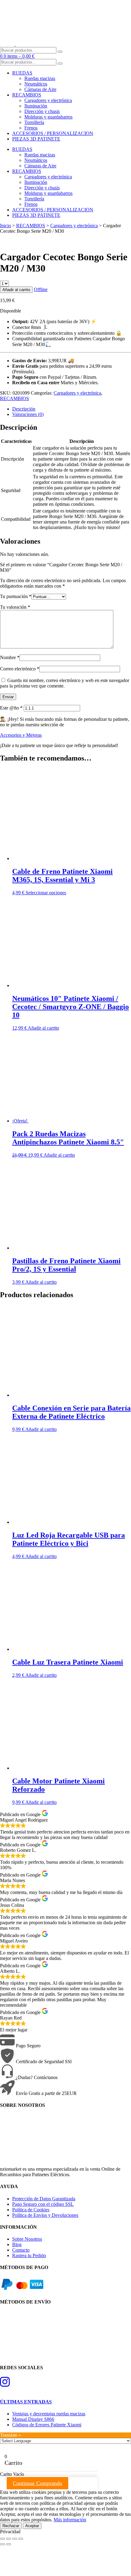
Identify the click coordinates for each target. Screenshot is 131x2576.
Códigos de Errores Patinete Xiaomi (47, 2425)
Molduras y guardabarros (48, 117)
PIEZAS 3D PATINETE (36, 139)
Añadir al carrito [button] (43, 1028)
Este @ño (11, 708)
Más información (70, 2520)
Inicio (5, 226)
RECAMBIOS (27, 95)
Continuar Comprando (37, 2483)
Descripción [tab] (24, 409)
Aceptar (32, 2526)
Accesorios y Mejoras (21, 735)
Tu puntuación (16, 596)
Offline (41, 289)
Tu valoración (15, 607)
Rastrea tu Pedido (29, 2255)
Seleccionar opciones (46, 893)
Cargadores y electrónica (48, 100)
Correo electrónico (20, 669)
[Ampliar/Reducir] (2, 2539)
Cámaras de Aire (40, 89)
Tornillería (34, 122)
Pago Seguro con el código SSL (43, 2204)
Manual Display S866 (33, 2419)
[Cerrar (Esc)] (21, 2539)
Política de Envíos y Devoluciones (45, 2215)
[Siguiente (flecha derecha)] (9, 2544)
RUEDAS (22, 73)
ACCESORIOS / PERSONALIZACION (53, 133)
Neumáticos (36, 84)
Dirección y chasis (42, 111)
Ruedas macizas (40, 78)
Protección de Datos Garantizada (44, 2199)
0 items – (19, 56)
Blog (17, 2244)
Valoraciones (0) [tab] (28, 414)
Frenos (31, 128)
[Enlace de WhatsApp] (8, 2077)
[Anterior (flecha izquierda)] (2, 2544)
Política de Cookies (31, 2210)
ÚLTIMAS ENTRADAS (26, 2402)
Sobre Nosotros (27, 2239)
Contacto (21, 2250)
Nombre (10, 657)
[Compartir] (15, 2539)
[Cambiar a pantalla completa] (9, 2539)
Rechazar (11, 2526)
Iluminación (36, 106)
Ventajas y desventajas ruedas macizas (49, 2414)
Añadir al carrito (16, 290)
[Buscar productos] (60, 52)
